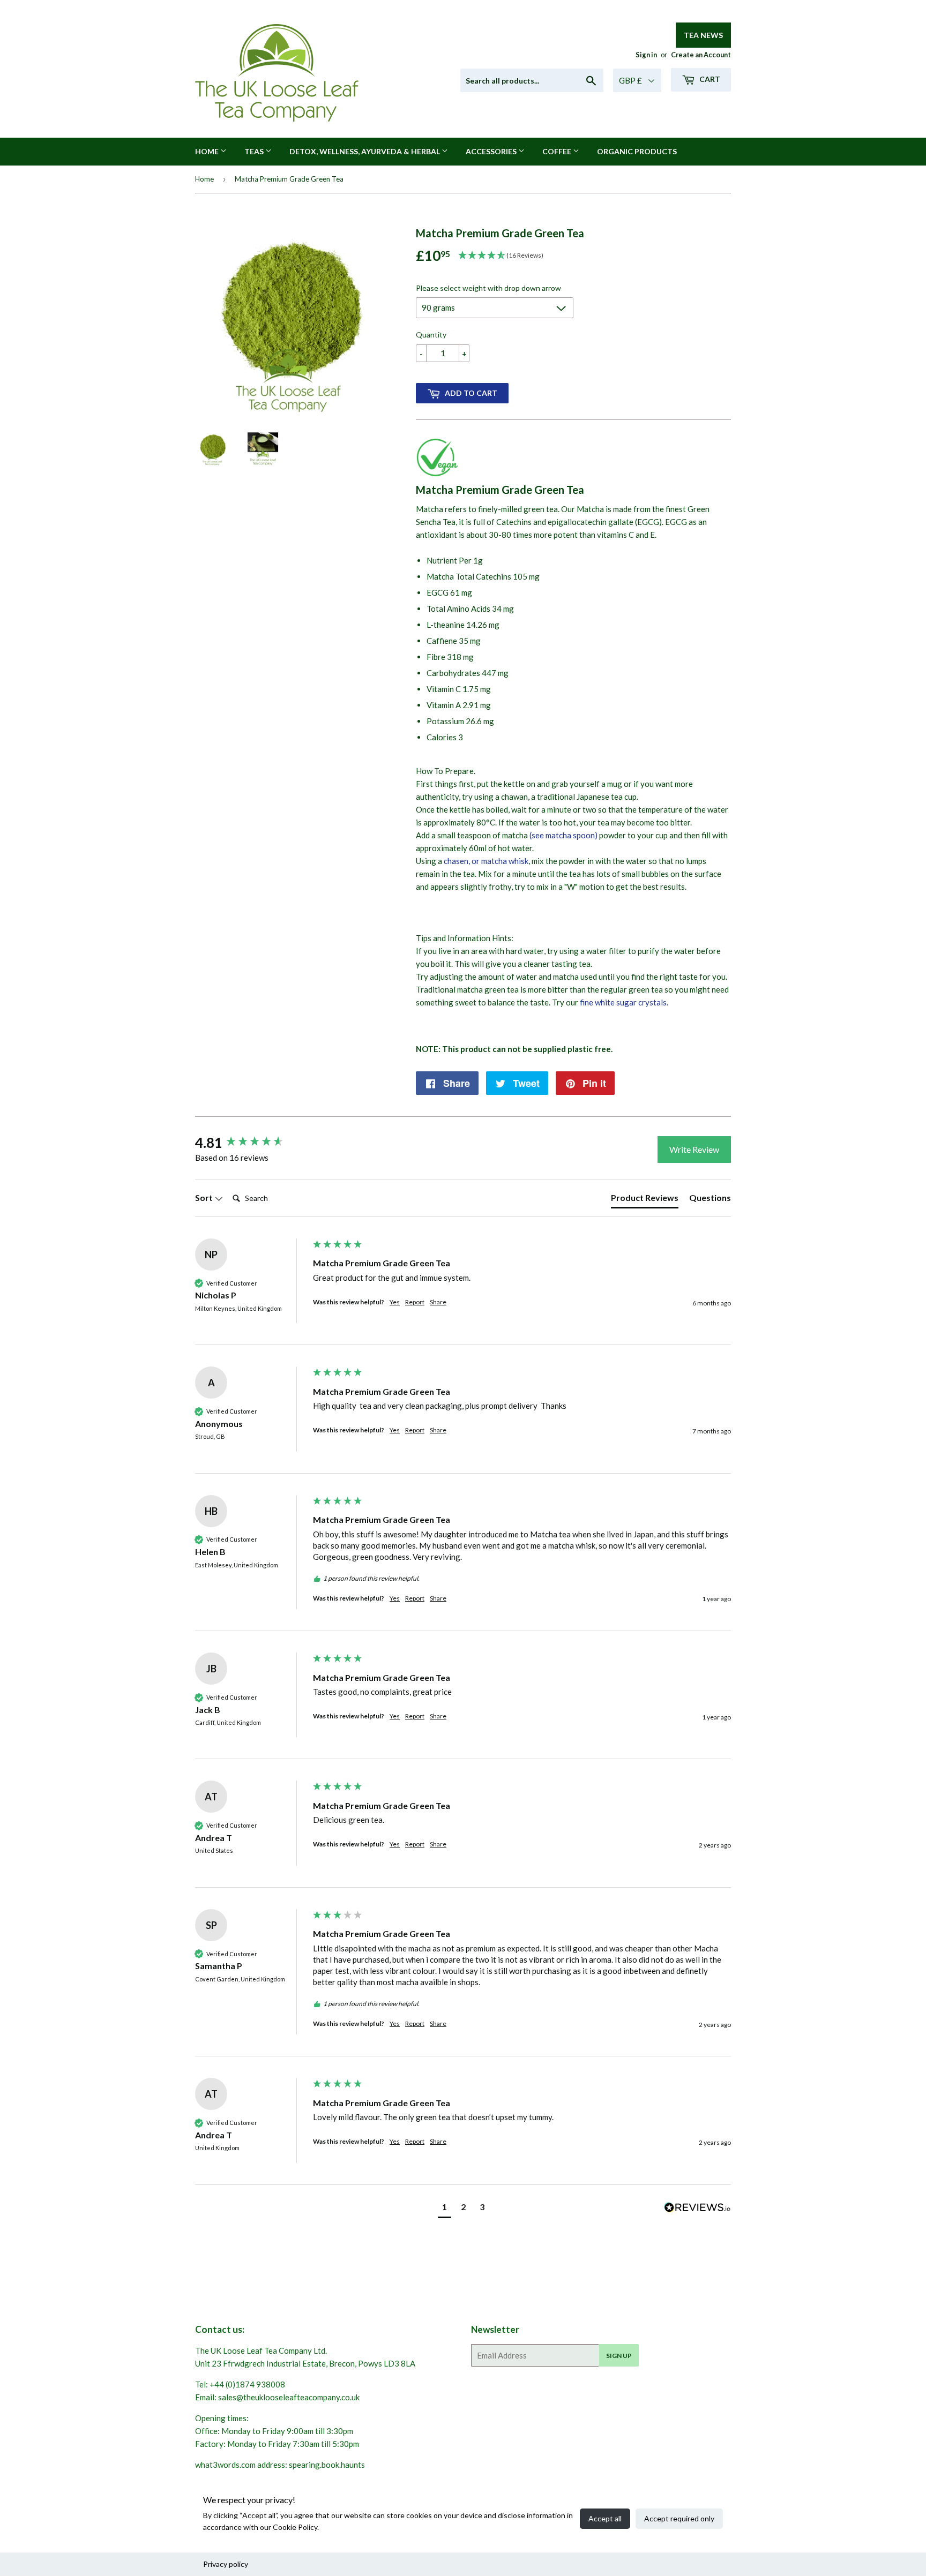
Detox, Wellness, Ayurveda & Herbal (365, 151)
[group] (251, 1143)
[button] (445, 2208)
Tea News (703, 35)
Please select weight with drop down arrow (488, 288)
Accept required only (679, 2518)
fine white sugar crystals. (624, 1002)
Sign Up (619, 2356)
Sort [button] (205, 1197)
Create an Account (701, 55)
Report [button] (415, 1302)
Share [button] (438, 1302)
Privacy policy (226, 2564)
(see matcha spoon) (563, 835)
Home (208, 151)
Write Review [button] (694, 1149)
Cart (709, 79)
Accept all (605, 2518)
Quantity (431, 335)
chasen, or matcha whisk (486, 861)
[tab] (645, 1200)
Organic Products (637, 151)
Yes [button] (395, 1302)
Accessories (492, 151)
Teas (255, 151)
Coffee (558, 151)
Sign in (646, 55)
